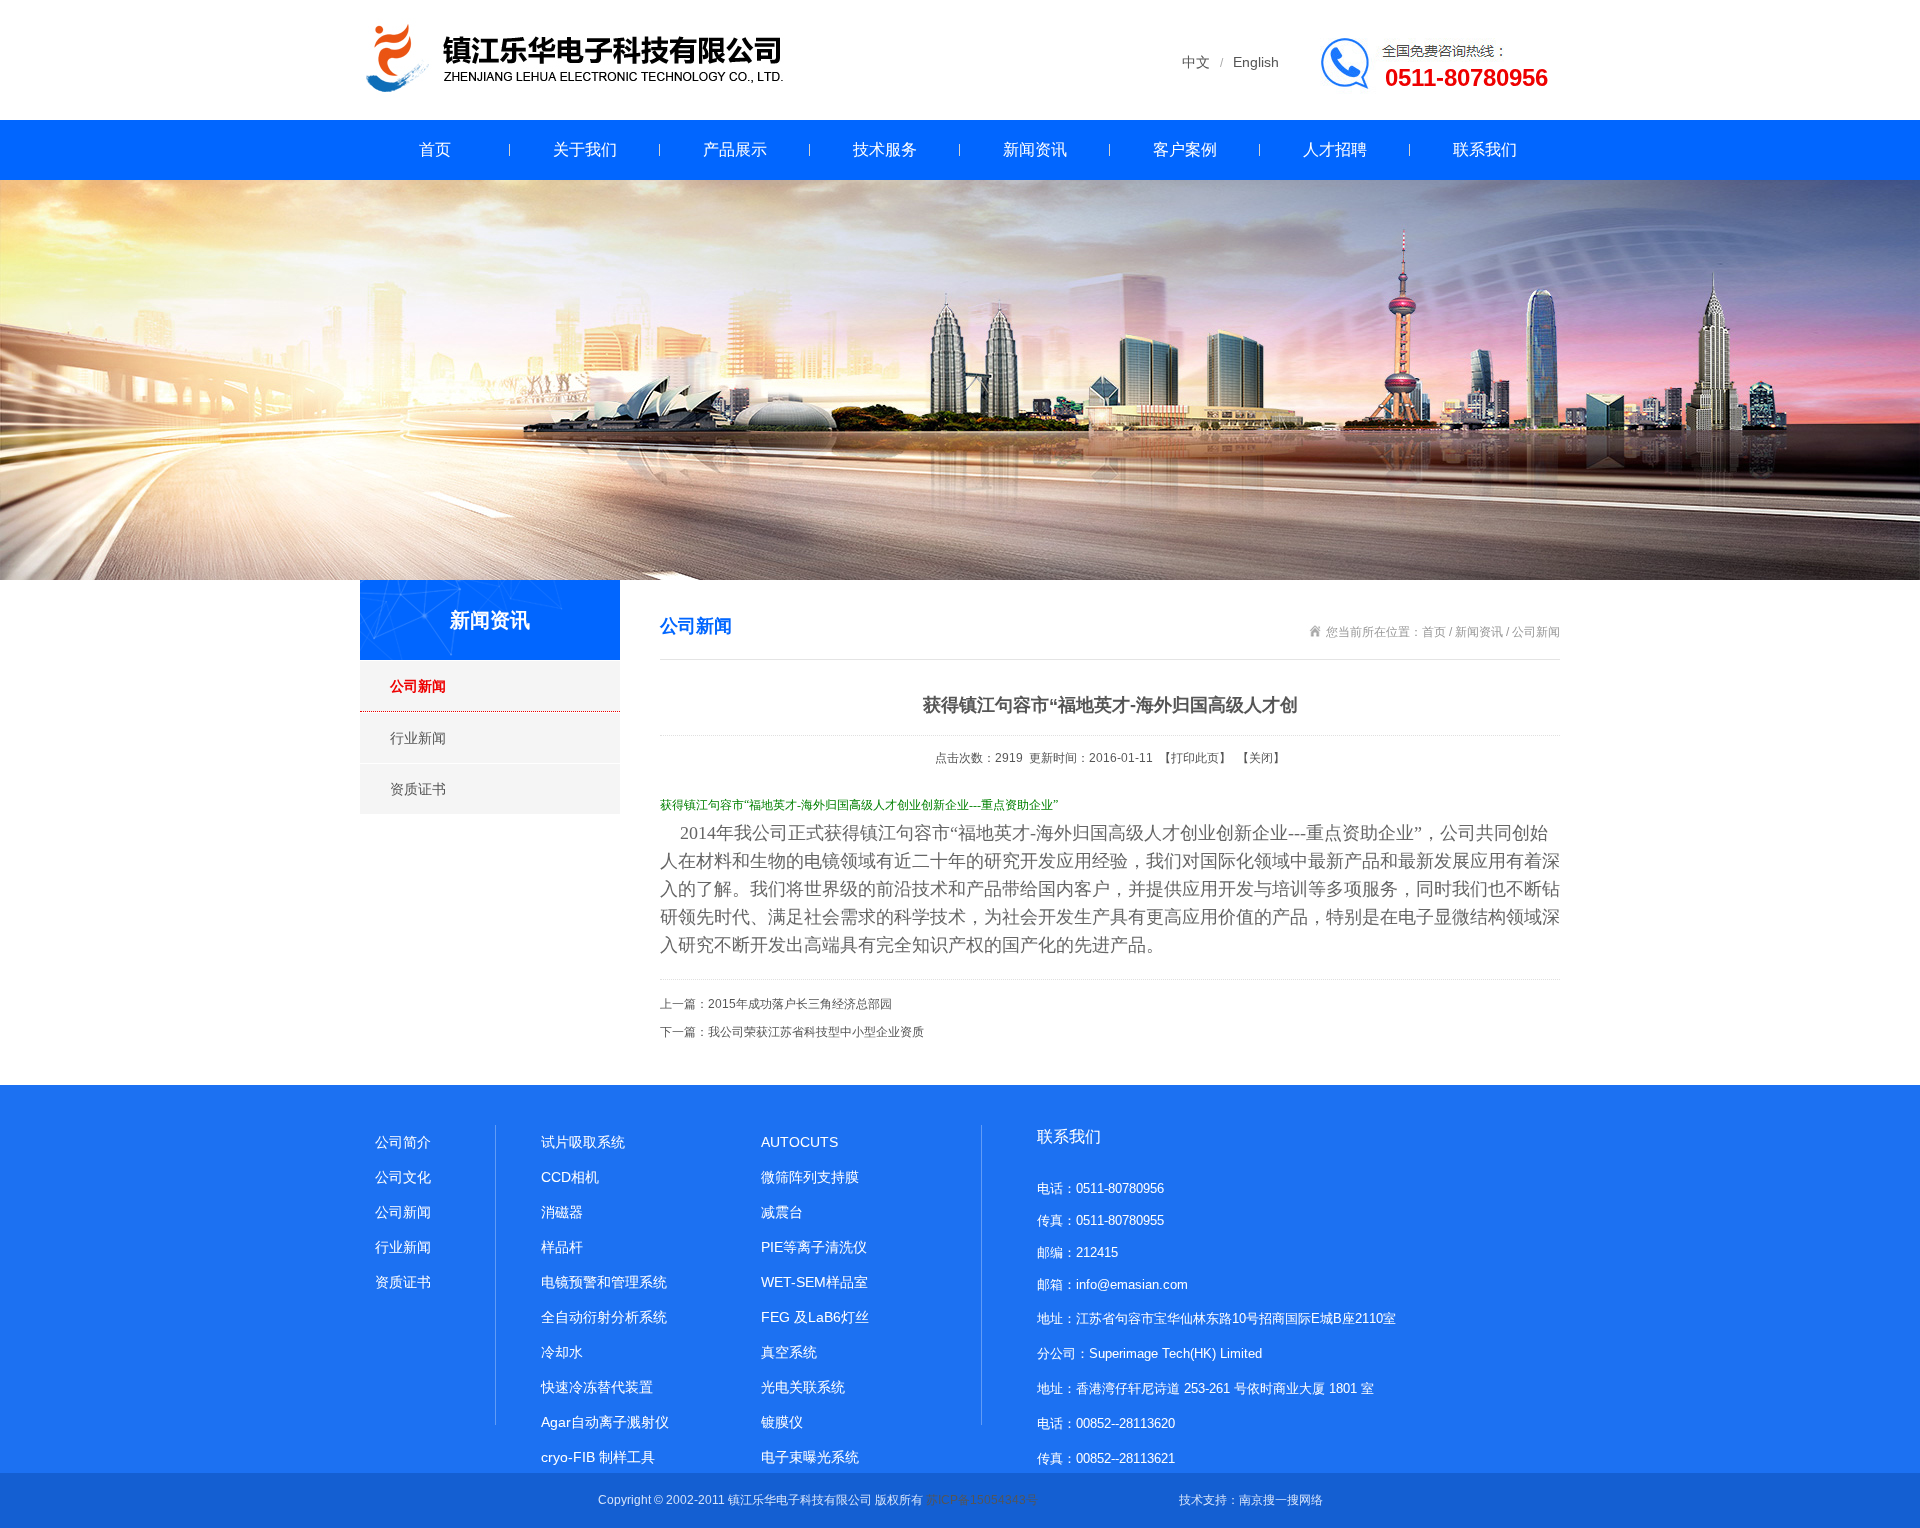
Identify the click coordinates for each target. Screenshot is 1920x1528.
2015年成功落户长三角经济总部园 (800, 1004)
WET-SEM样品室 (814, 1282)
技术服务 (885, 149)
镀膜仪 (782, 1422)
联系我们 (1485, 149)
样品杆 (562, 1247)
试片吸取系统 (583, 1142)
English (1256, 62)
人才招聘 (1335, 149)
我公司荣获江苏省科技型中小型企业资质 (816, 1032)
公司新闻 (418, 686)
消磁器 (562, 1212)
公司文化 (403, 1177)
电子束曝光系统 (810, 1457)
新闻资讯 (1035, 149)
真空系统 (789, 1352)
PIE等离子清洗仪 (814, 1247)
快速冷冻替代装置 (597, 1387)
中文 (1196, 62)
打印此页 (1195, 758)
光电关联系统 (803, 1387)
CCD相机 (570, 1177)
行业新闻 (418, 738)
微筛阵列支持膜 (810, 1177)
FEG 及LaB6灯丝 (815, 1317)
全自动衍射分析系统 (604, 1317)
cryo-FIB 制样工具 (598, 1457)
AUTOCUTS (799, 1142)
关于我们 (585, 149)
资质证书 (418, 789)
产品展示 (735, 149)
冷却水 (562, 1352)
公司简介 (403, 1142)
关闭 (1261, 758)
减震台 (782, 1212)
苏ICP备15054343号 (982, 1500)
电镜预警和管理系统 (604, 1282)
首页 (435, 149)
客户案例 (1185, 149)
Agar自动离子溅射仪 (605, 1422)
